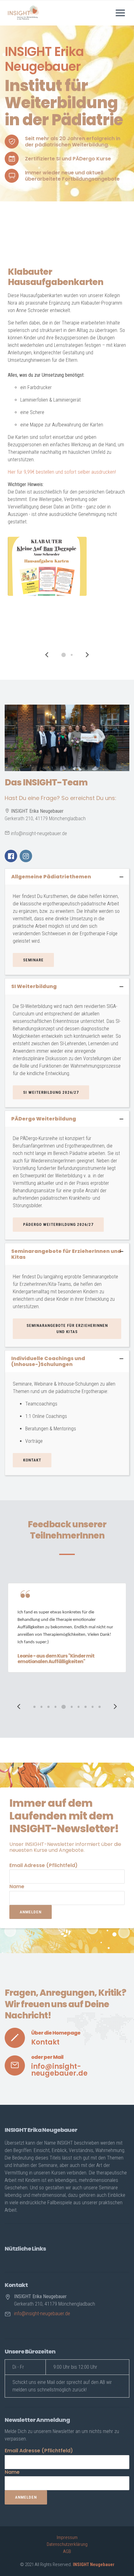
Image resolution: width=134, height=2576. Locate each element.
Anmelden (31, 1912)
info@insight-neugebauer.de (59, 2070)
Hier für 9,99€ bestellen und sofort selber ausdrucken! (59, 472)
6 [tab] (72, 1707)
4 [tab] (56, 1707)
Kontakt (32, 1460)
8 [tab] (86, 1707)
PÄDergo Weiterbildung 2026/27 (58, 1224)
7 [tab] (79, 1707)
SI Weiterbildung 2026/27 (51, 1092)
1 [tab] (64, 655)
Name (17, 1886)
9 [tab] (93, 1707)
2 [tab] (72, 655)
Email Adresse (43, 1865)
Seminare (33, 960)
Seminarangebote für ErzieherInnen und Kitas (67, 1329)
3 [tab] (49, 1707)
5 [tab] (64, 1707)
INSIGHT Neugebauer (94, 2564)
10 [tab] (100, 1707)
